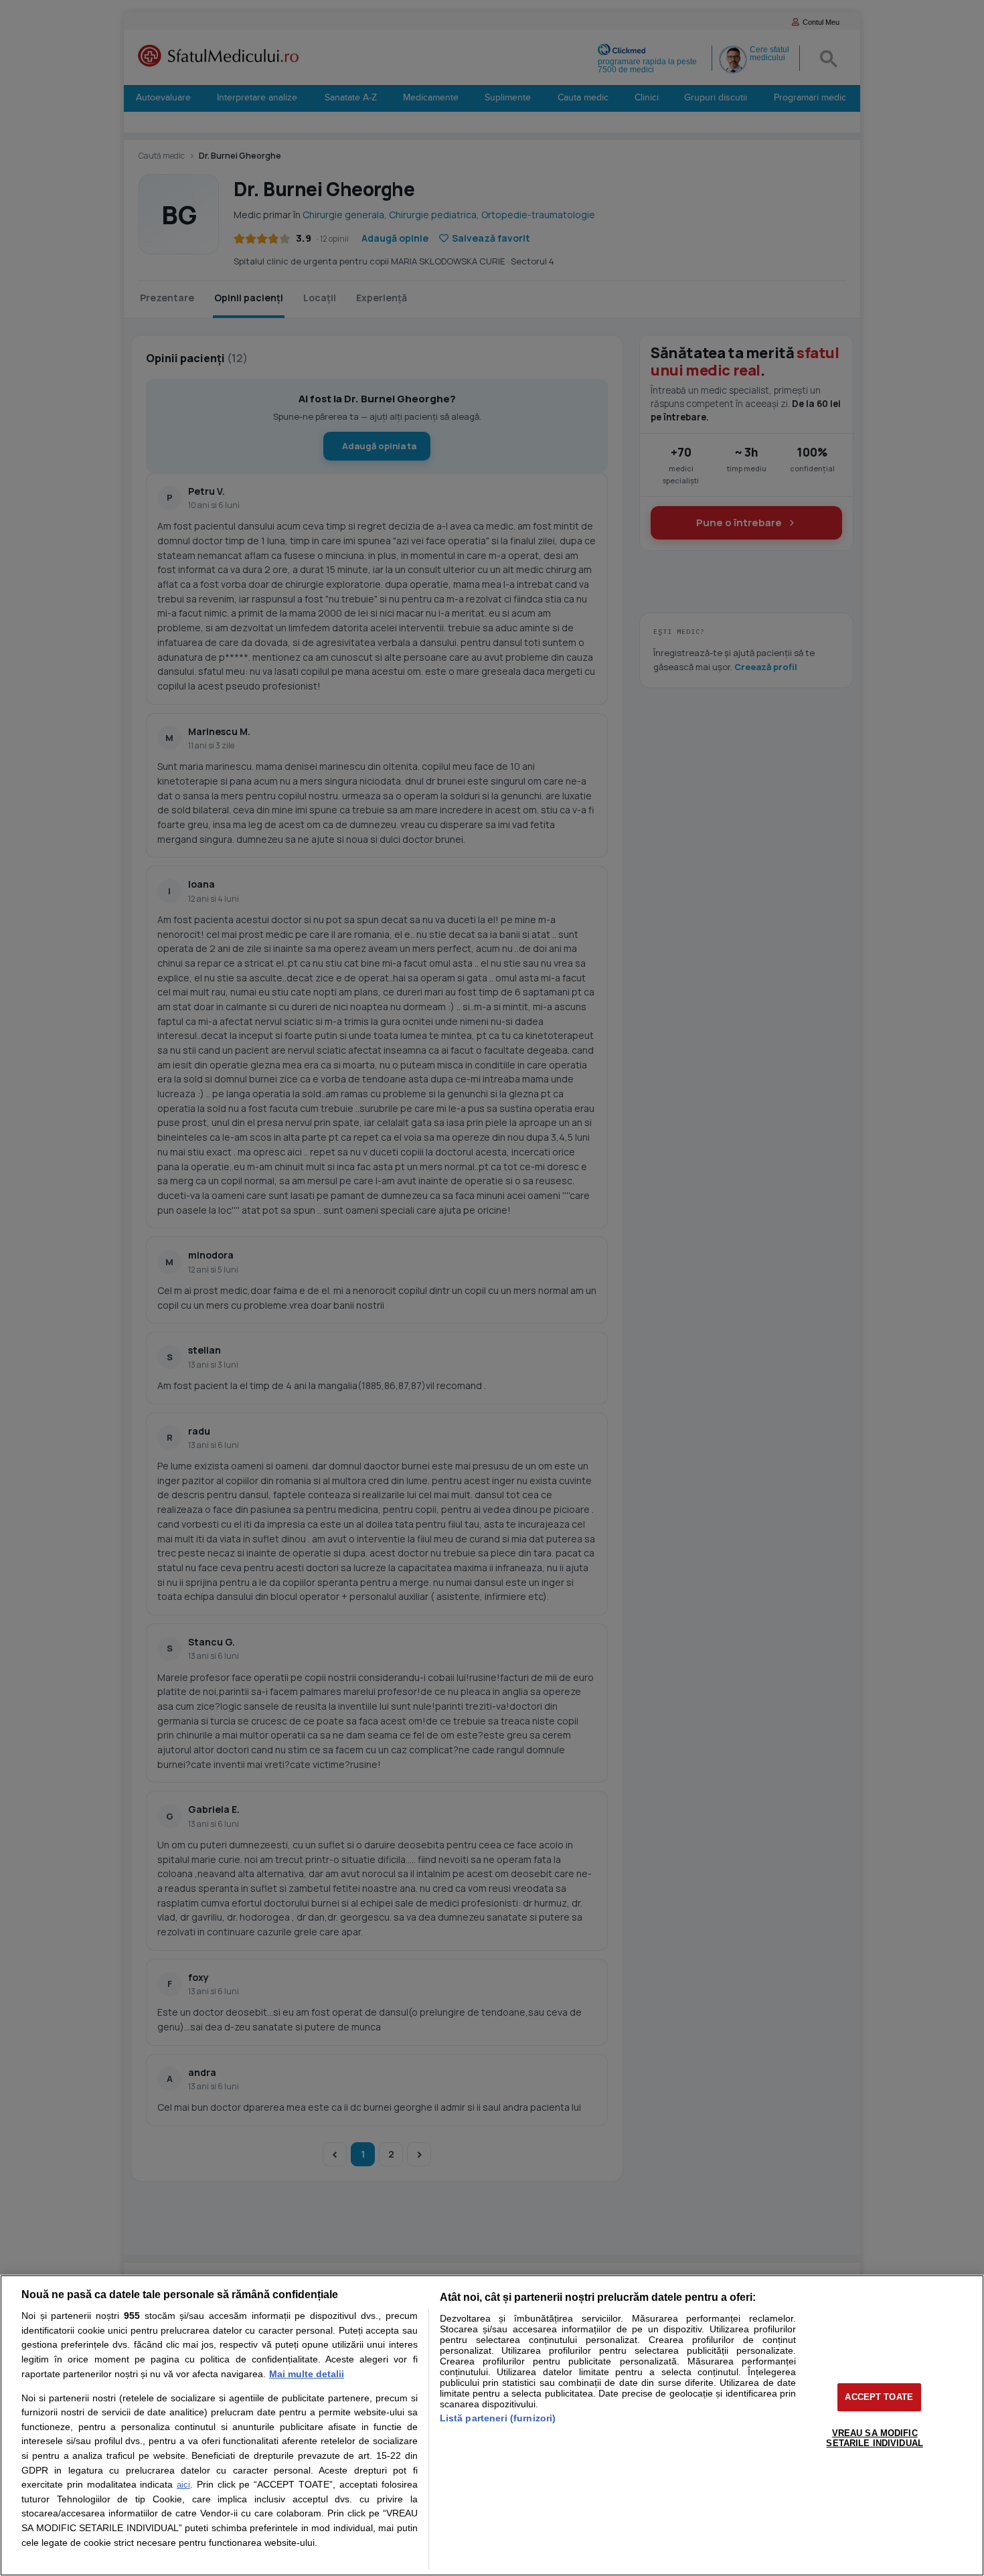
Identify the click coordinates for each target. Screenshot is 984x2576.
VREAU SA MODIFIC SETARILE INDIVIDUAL (874, 2438)
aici (183, 2485)
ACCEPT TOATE (879, 2397)
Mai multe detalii (307, 2374)
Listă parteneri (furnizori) (498, 2418)
